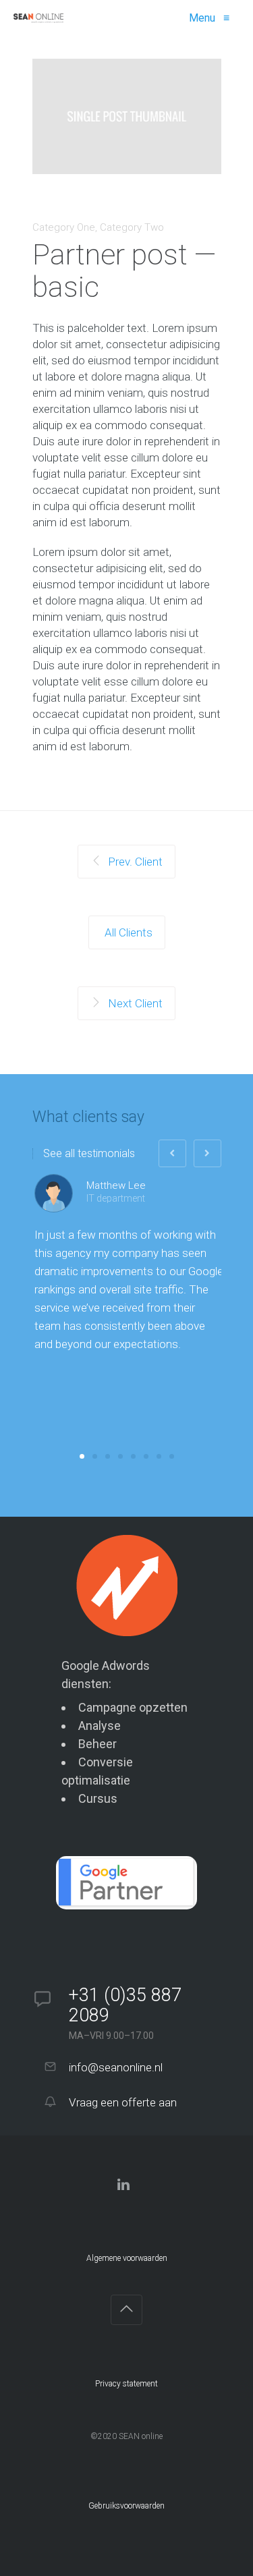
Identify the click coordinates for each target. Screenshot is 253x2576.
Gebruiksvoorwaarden (126, 2506)
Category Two (132, 227)
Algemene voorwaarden (127, 2258)
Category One (64, 227)
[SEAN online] (38, 18)
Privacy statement (126, 2384)
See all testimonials (89, 1154)
